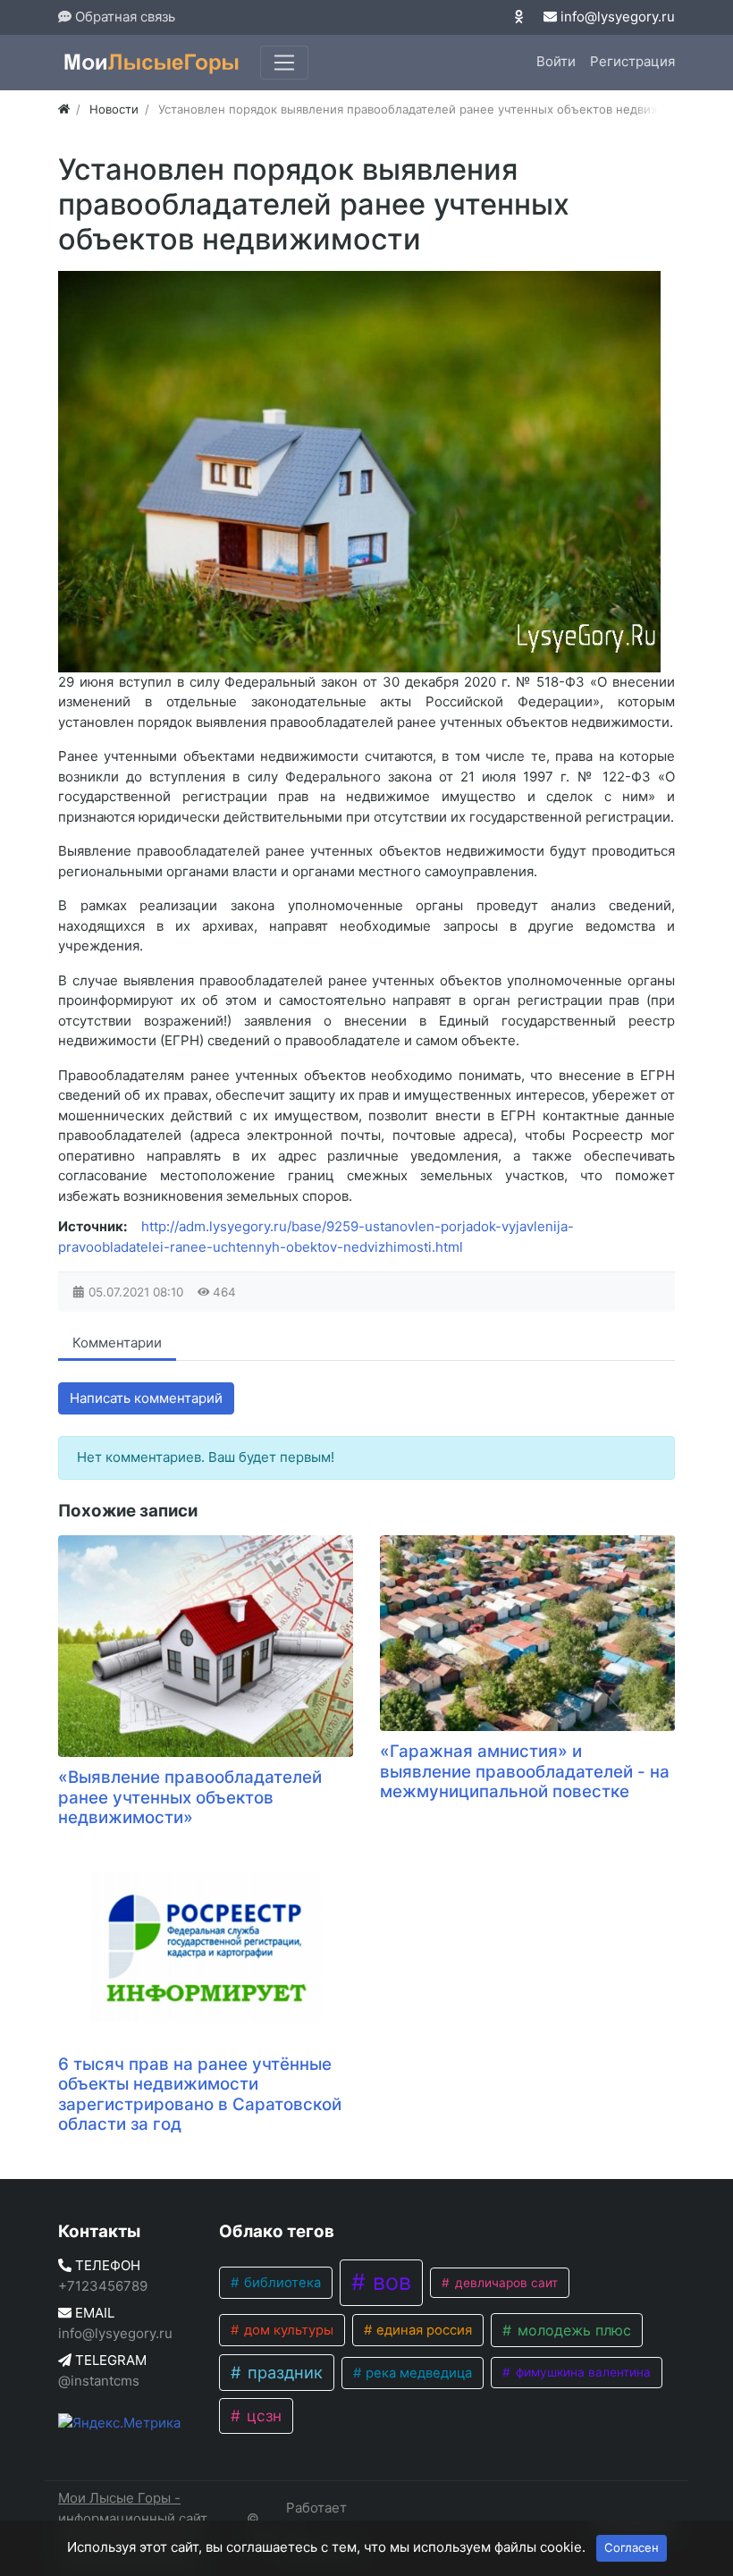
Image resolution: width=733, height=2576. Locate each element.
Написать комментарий (146, 1398)
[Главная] (64, 109)
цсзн (262, 2416)
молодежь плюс (572, 2330)
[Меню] (284, 63)
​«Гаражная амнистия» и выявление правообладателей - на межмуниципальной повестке (525, 1771)
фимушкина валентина (581, 2372)
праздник (283, 2372)
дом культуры (287, 2330)
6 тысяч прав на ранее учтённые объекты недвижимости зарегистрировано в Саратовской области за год (200, 2095)
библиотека (281, 2283)
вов (389, 2282)
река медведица (417, 2373)
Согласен (632, 2547)
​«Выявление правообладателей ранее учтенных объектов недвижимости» (190, 1797)
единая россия (422, 2330)
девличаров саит (505, 2283)
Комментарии (117, 1343)
